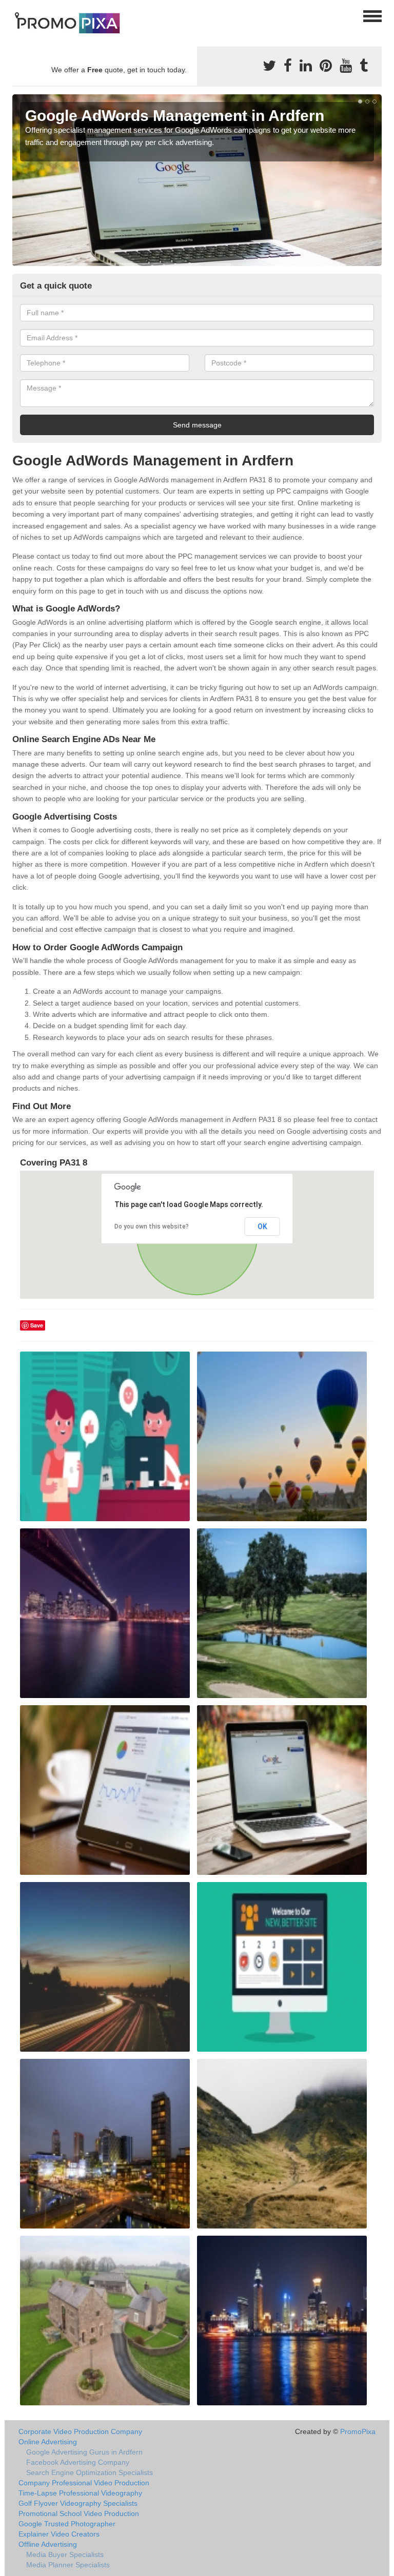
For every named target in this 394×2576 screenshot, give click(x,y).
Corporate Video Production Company (80, 2431)
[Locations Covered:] (17, 15)
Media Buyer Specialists (65, 2554)
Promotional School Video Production (79, 2513)
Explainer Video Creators (59, 2534)
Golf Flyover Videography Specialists (78, 2503)
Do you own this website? (152, 1226)
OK (262, 1226)
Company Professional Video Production (84, 2483)
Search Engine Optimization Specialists (90, 2472)
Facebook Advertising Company (78, 2462)
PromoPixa (358, 2431)
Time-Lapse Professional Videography (80, 2493)
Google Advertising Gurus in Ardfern (84, 2452)
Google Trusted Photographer (67, 2524)
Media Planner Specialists (68, 2565)
